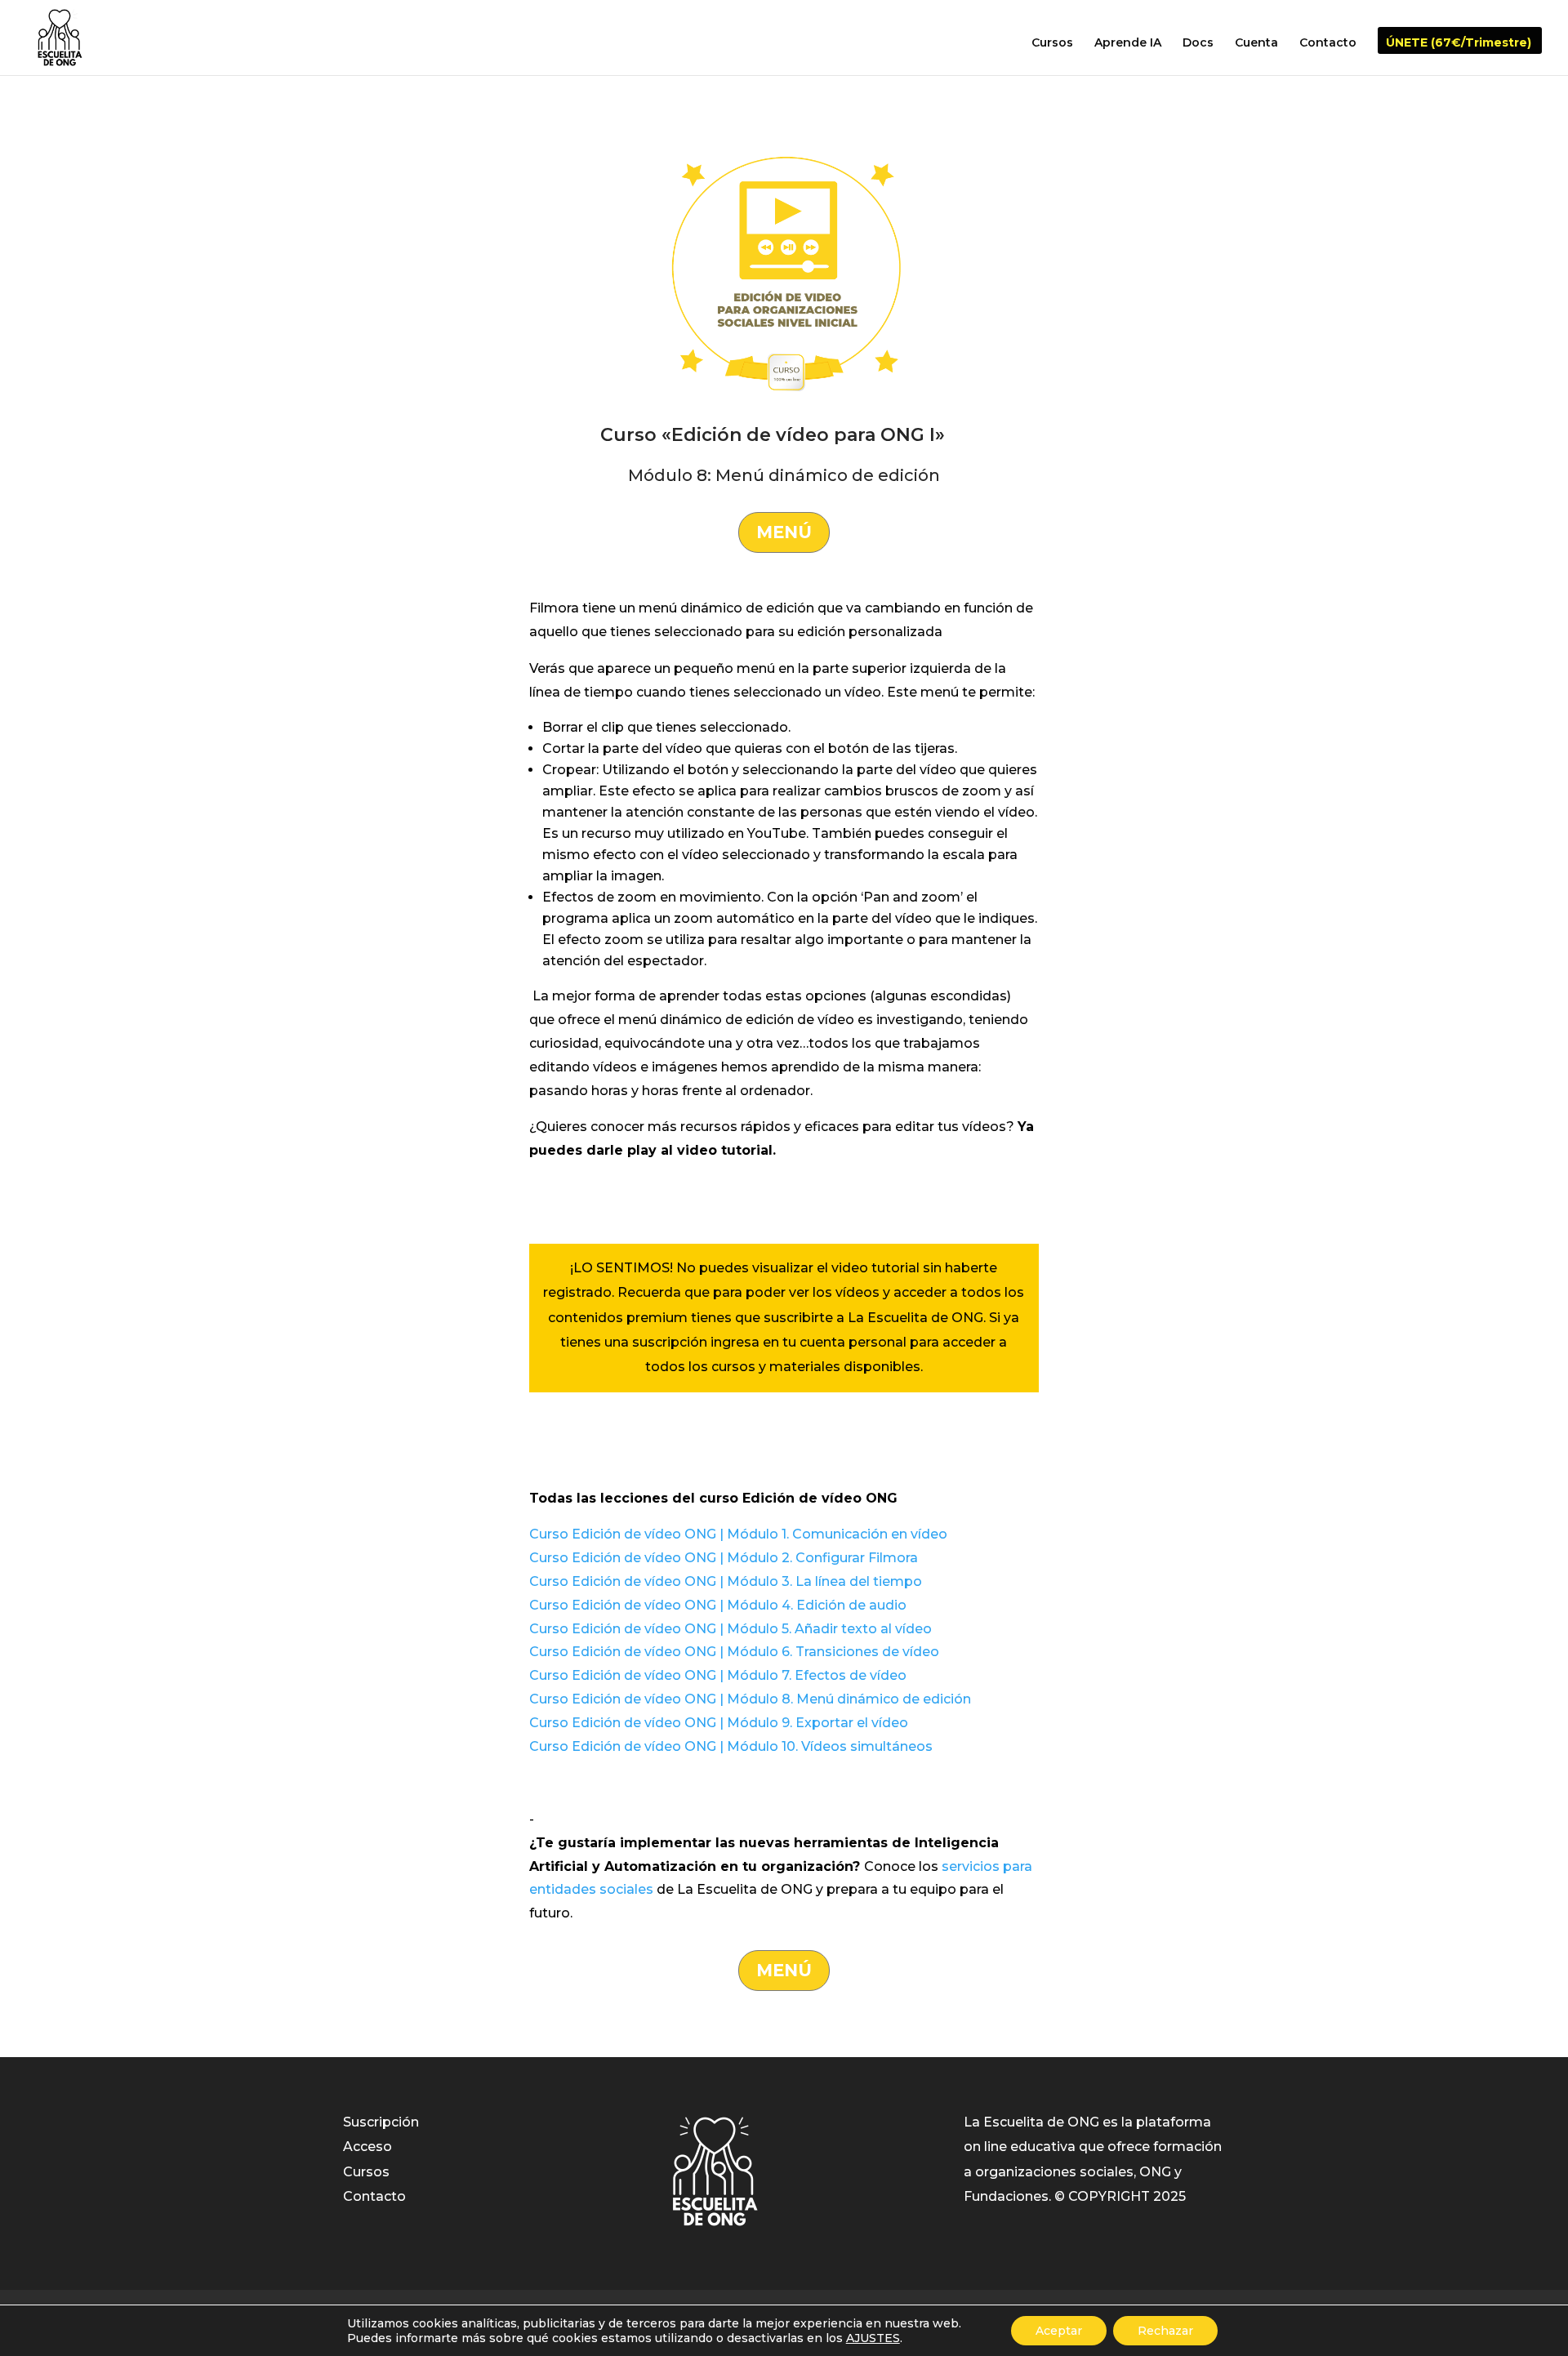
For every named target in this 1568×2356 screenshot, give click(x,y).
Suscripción (381, 2122)
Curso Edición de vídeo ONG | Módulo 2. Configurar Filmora (724, 1558)
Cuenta (1256, 43)
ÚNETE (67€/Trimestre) (1459, 43)
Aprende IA (1128, 43)
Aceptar (1059, 2331)
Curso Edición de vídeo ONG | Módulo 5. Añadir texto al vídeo (731, 1629)
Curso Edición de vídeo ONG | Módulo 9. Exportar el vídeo (719, 1723)
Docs (1198, 43)
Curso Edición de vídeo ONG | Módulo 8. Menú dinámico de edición (750, 1699)
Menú (784, 532)
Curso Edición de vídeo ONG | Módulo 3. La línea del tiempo (726, 1581)
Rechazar (1165, 2331)
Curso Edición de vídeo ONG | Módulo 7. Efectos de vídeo (718, 1675)
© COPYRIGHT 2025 (1120, 2196)
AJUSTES (873, 2338)
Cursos (1052, 43)
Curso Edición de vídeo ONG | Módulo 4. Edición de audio (718, 1605)
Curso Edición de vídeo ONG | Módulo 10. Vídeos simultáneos (731, 1746)
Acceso (367, 2147)
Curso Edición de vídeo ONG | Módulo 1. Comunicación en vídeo (738, 1534)
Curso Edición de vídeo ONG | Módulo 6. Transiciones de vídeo (734, 1652)
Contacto (1328, 43)
